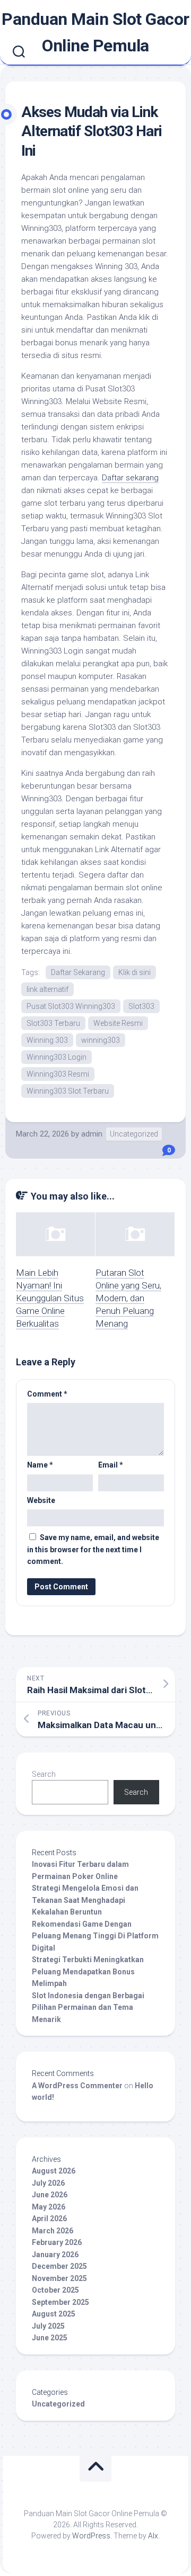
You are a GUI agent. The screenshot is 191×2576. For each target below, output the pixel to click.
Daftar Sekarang (78, 972)
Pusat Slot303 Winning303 (71, 1006)
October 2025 (55, 2290)
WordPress (91, 2536)
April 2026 (49, 2219)
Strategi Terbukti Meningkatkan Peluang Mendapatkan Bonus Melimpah (88, 1971)
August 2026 (54, 2171)
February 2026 (57, 2242)
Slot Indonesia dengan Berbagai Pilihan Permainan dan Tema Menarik (88, 2007)
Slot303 (141, 1006)
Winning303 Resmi (58, 1074)
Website (41, 1500)
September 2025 (60, 2302)
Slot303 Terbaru (53, 1023)
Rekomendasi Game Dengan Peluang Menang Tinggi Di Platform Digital (95, 1936)
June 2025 (50, 2338)
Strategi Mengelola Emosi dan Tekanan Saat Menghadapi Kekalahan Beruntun (85, 1900)
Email (111, 1465)
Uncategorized (134, 1134)
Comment (47, 1394)
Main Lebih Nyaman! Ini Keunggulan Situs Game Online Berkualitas (50, 1298)
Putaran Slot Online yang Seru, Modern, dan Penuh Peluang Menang (128, 1298)
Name (40, 1465)
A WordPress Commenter (77, 2086)
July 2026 (48, 2183)
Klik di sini (134, 972)
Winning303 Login (57, 1057)
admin (92, 1134)
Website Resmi (118, 1023)
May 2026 (49, 2207)
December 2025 (59, 2266)
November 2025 (59, 2278)
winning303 (101, 1040)
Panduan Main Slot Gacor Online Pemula (95, 32)
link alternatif (47, 989)
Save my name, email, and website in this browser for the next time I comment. (93, 1549)
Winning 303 (47, 1040)
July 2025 (48, 2326)
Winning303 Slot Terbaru (68, 1091)
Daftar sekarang (130, 478)
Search (44, 1774)
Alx (153, 2536)
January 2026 (55, 2255)
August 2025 (54, 2314)
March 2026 (53, 2231)
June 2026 (50, 2195)
